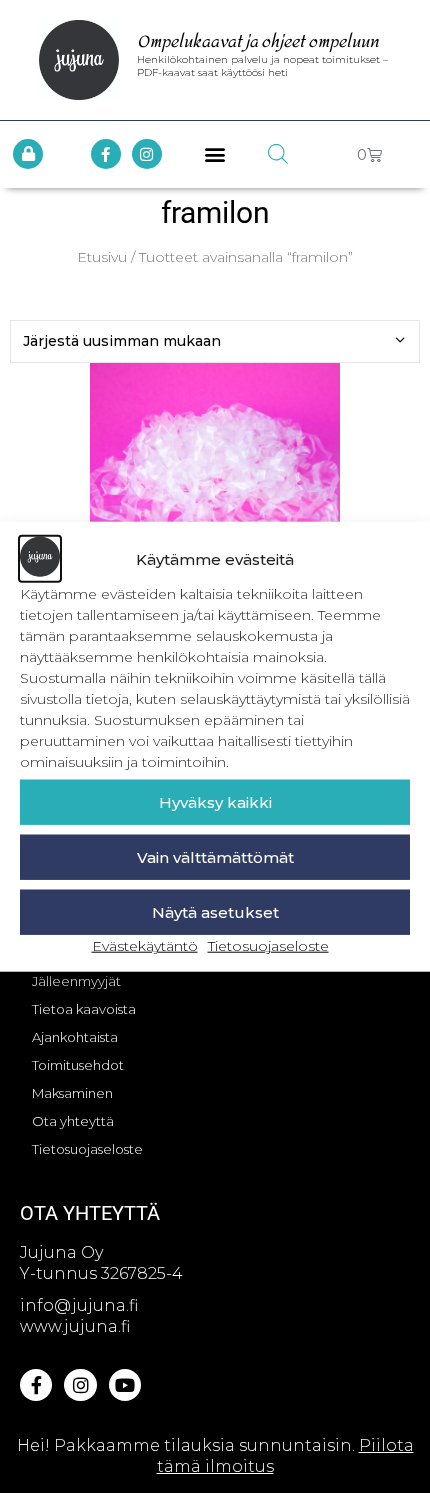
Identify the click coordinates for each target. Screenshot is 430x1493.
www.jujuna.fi (75, 1326)
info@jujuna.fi (79, 1305)
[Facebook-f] (106, 154)
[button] (215, 154)
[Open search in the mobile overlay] (278, 154)
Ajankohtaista (75, 1037)
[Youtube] (125, 1385)
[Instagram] (147, 154)
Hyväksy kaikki (215, 802)
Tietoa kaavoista (84, 1009)
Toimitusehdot (78, 1065)
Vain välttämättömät (215, 857)
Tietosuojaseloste (268, 946)
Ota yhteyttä (73, 1121)
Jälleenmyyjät (76, 981)
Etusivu (102, 257)
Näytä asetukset (215, 912)
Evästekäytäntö (145, 946)
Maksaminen (72, 1093)
